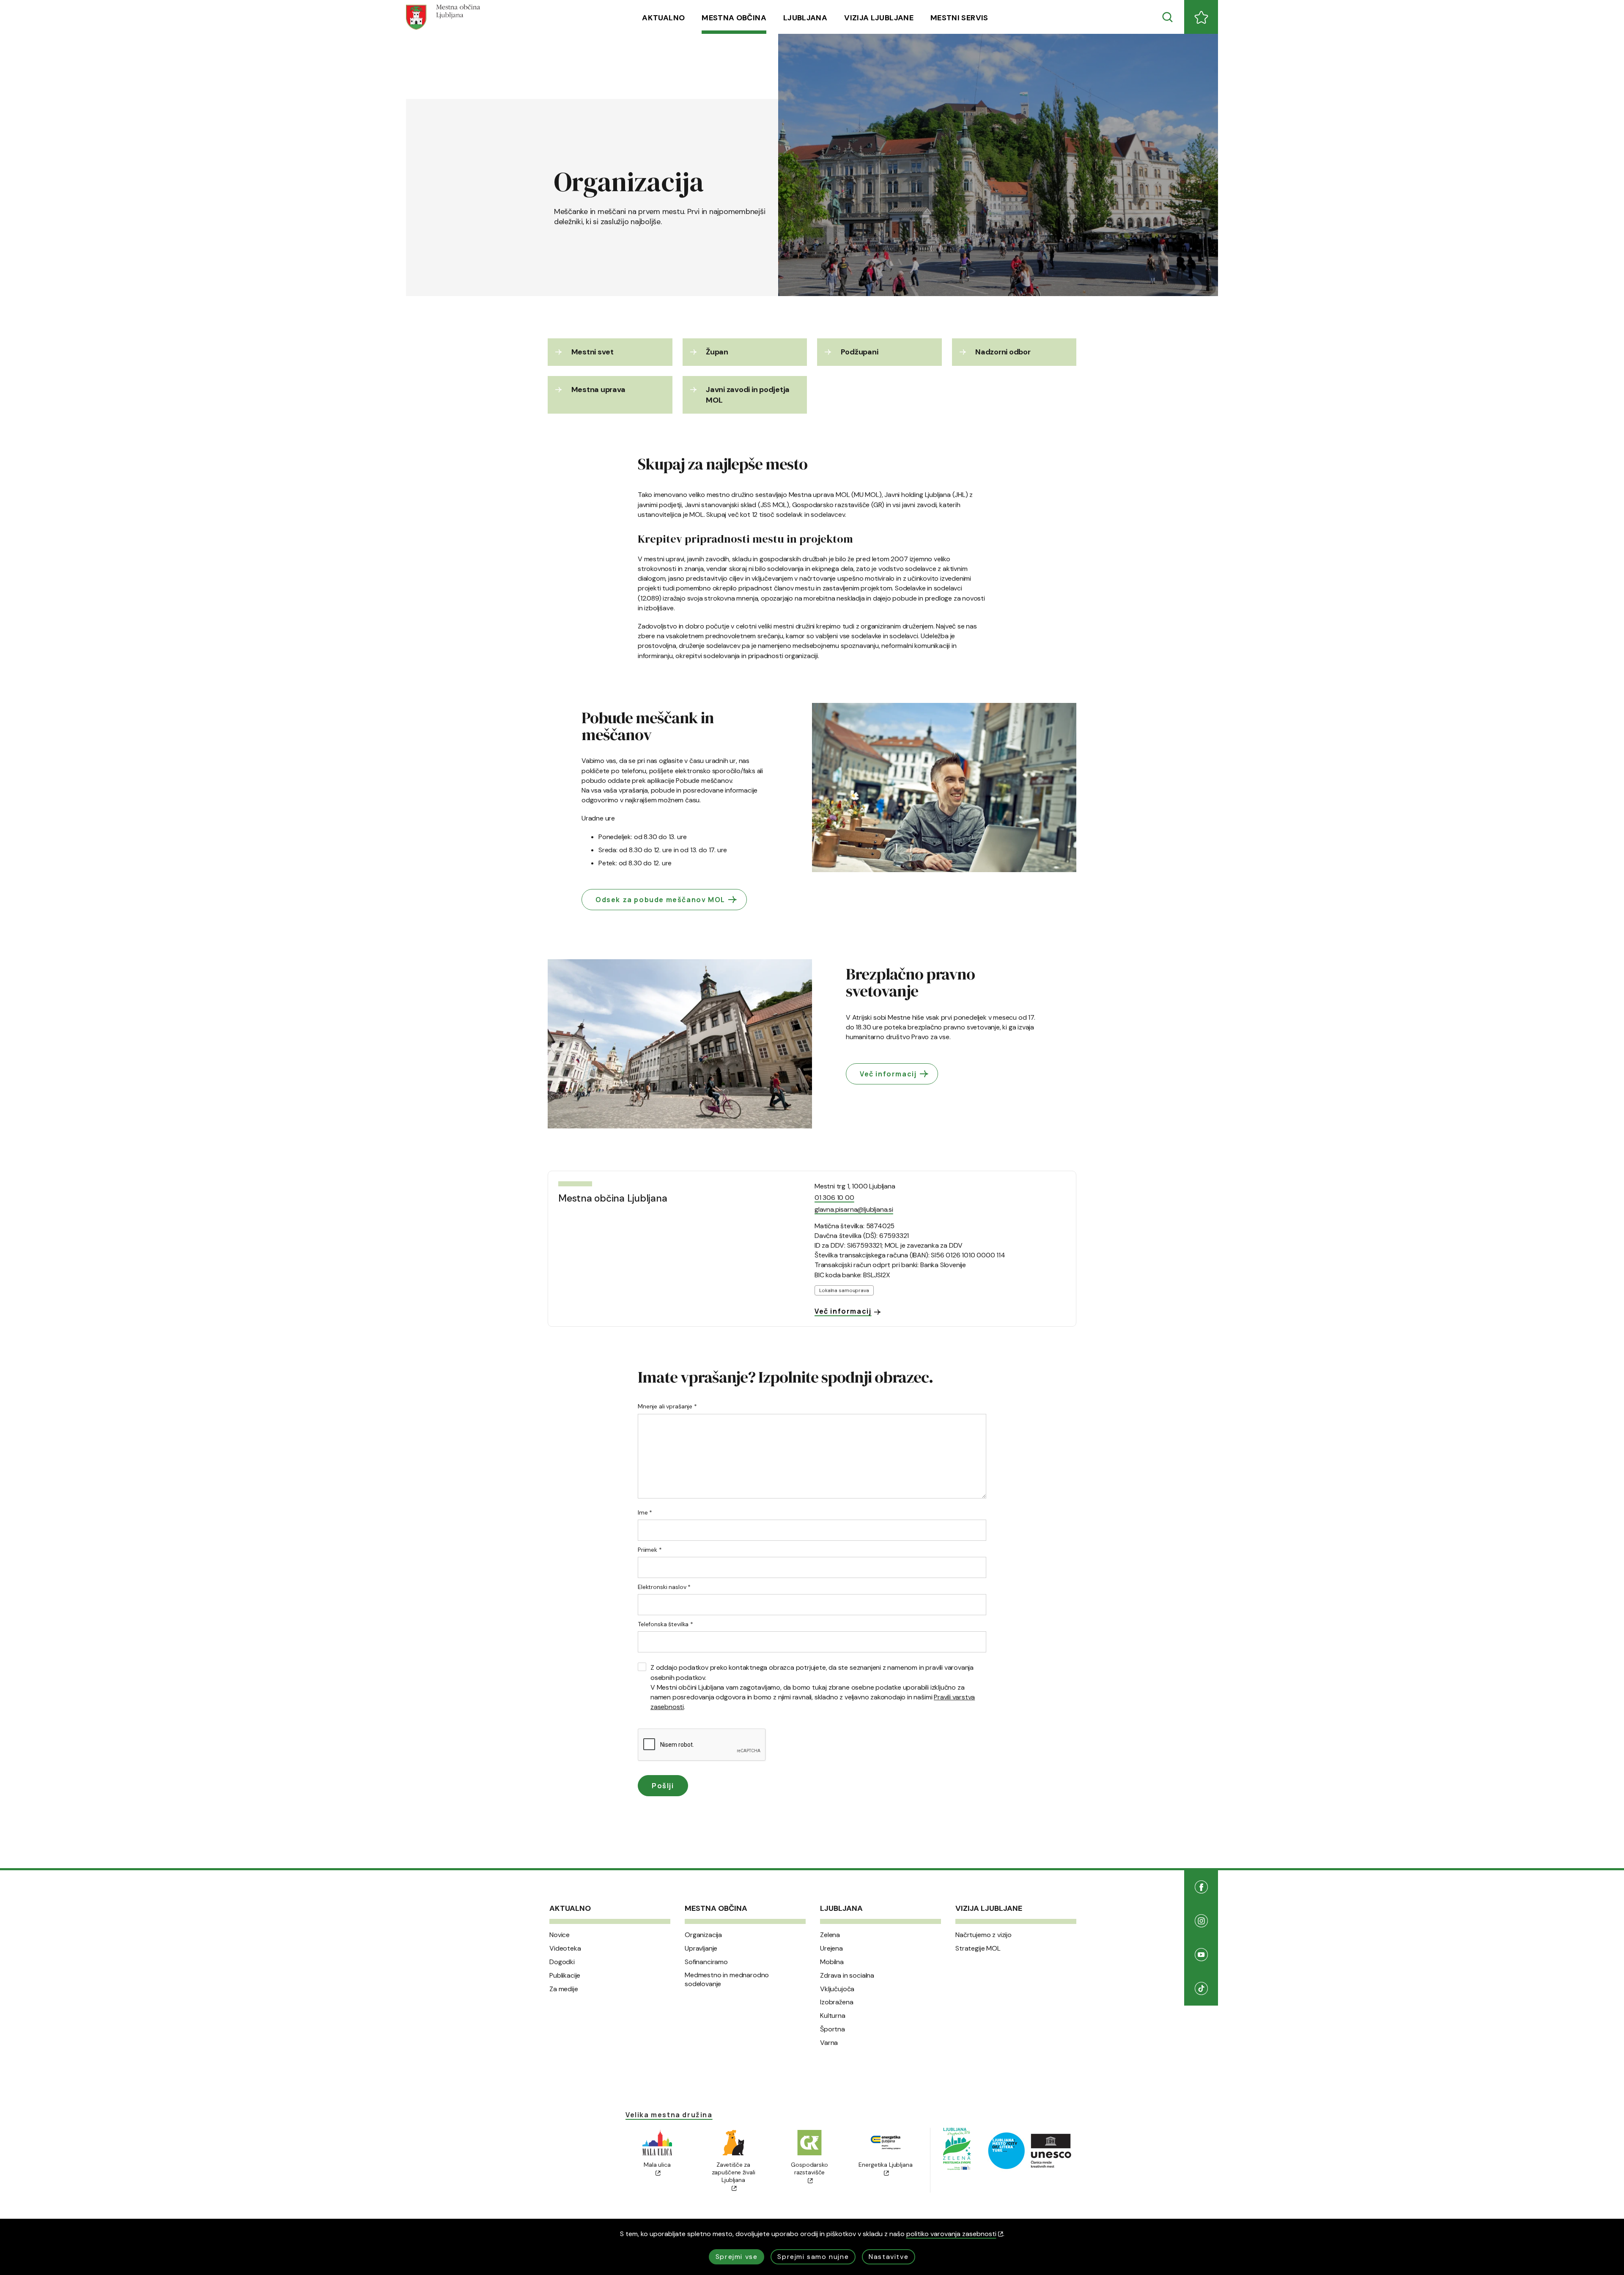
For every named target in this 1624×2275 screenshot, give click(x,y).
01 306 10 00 (834, 1198)
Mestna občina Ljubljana (613, 1198)
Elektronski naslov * (664, 1587)
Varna (829, 2043)
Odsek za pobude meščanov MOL (660, 900)
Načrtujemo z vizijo (983, 1935)
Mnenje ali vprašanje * (667, 1406)
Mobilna (832, 1962)
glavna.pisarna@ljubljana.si (854, 1209)
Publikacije (565, 1976)
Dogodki (562, 1962)
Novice (560, 1935)
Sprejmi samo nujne (813, 2257)
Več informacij (888, 1074)
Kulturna (833, 2016)
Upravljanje (701, 1948)
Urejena (831, 1948)
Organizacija (703, 1935)
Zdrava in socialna (847, 1976)
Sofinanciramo (706, 1962)
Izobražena (837, 2002)
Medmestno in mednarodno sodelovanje (727, 1980)
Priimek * (650, 1550)
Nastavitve (889, 2257)
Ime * (645, 1512)
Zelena (830, 1935)
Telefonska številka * (665, 1624)
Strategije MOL (978, 1948)
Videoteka (565, 1948)
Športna (833, 2029)
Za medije (564, 1989)
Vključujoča (837, 1989)
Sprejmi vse (737, 2257)
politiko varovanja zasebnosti (951, 2234)
